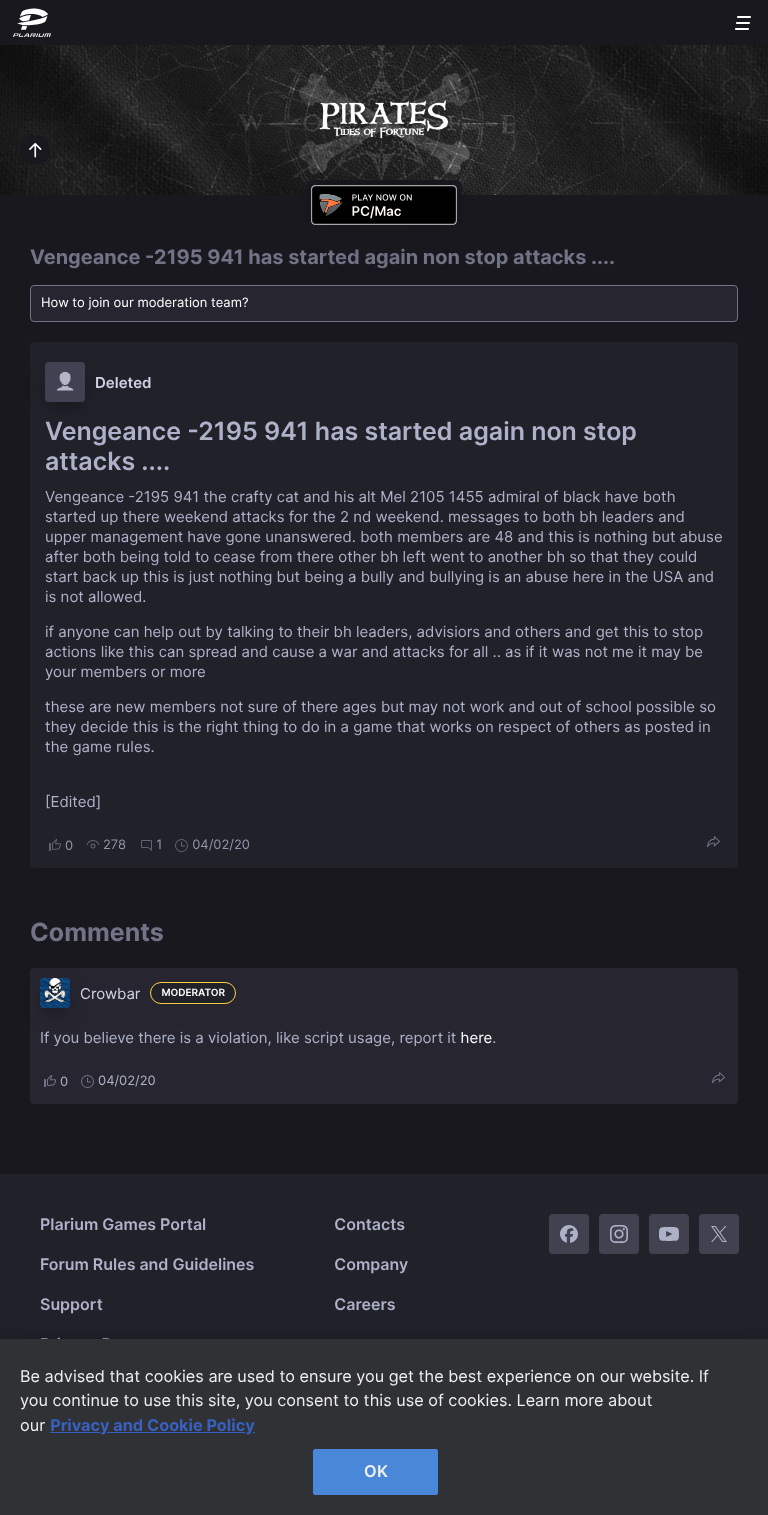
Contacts (369, 1224)
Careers (364, 1304)
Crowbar (110, 993)
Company (371, 1264)
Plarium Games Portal (123, 1224)
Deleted (123, 382)
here (477, 1037)
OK (376, 1471)
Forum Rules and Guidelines (147, 1264)
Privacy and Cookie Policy (152, 1425)
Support (71, 1304)
